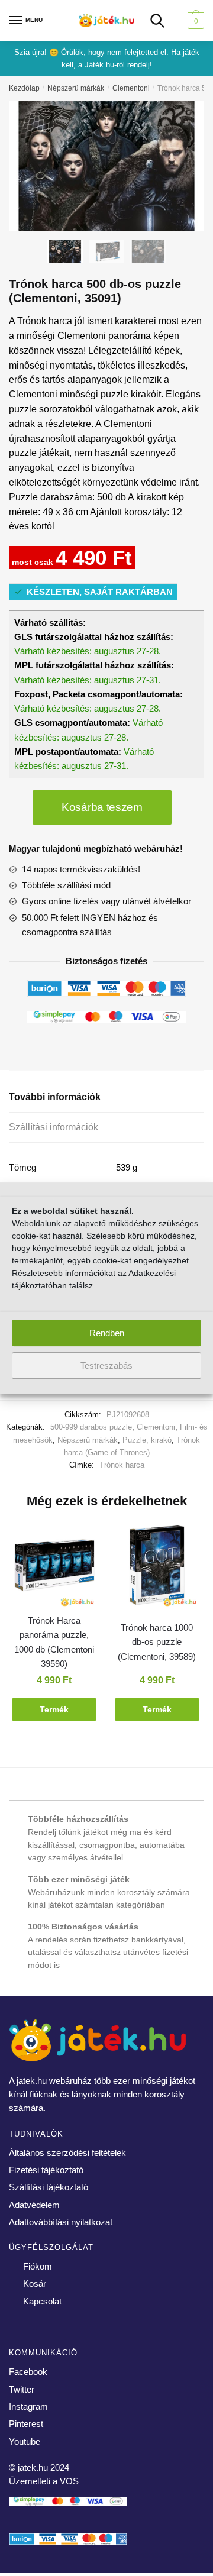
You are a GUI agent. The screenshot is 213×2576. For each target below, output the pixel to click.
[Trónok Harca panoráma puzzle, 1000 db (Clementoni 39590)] (54, 1567)
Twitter (22, 2389)
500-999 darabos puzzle (91, 1427)
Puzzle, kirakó (147, 1440)
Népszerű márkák (76, 88)
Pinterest (26, 2424)
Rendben (107, 1333)
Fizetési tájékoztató (46, 2170)
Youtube (25, 2441)
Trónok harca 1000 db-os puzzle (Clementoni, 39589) (157, 1642)
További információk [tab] (55, 1097)
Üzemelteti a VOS (44, 2481)
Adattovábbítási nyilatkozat (61, 2222)
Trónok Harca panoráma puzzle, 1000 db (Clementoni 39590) (54, 1642)
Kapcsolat (42, 2301)
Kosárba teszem (102, 807)
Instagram (28, 2407)
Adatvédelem (34, 2205)
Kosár (35, 2284)
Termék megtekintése (54, 1713)
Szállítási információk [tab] (54, 1127)
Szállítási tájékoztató (49, 2187)
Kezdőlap (24, 88)
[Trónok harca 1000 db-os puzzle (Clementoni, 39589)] (157, 1567)
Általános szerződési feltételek (67, 2153)
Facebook (28, 2372)
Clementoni (131, 88)
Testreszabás (106, 1365)
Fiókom (38, 2266)
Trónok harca (122, 1465)
